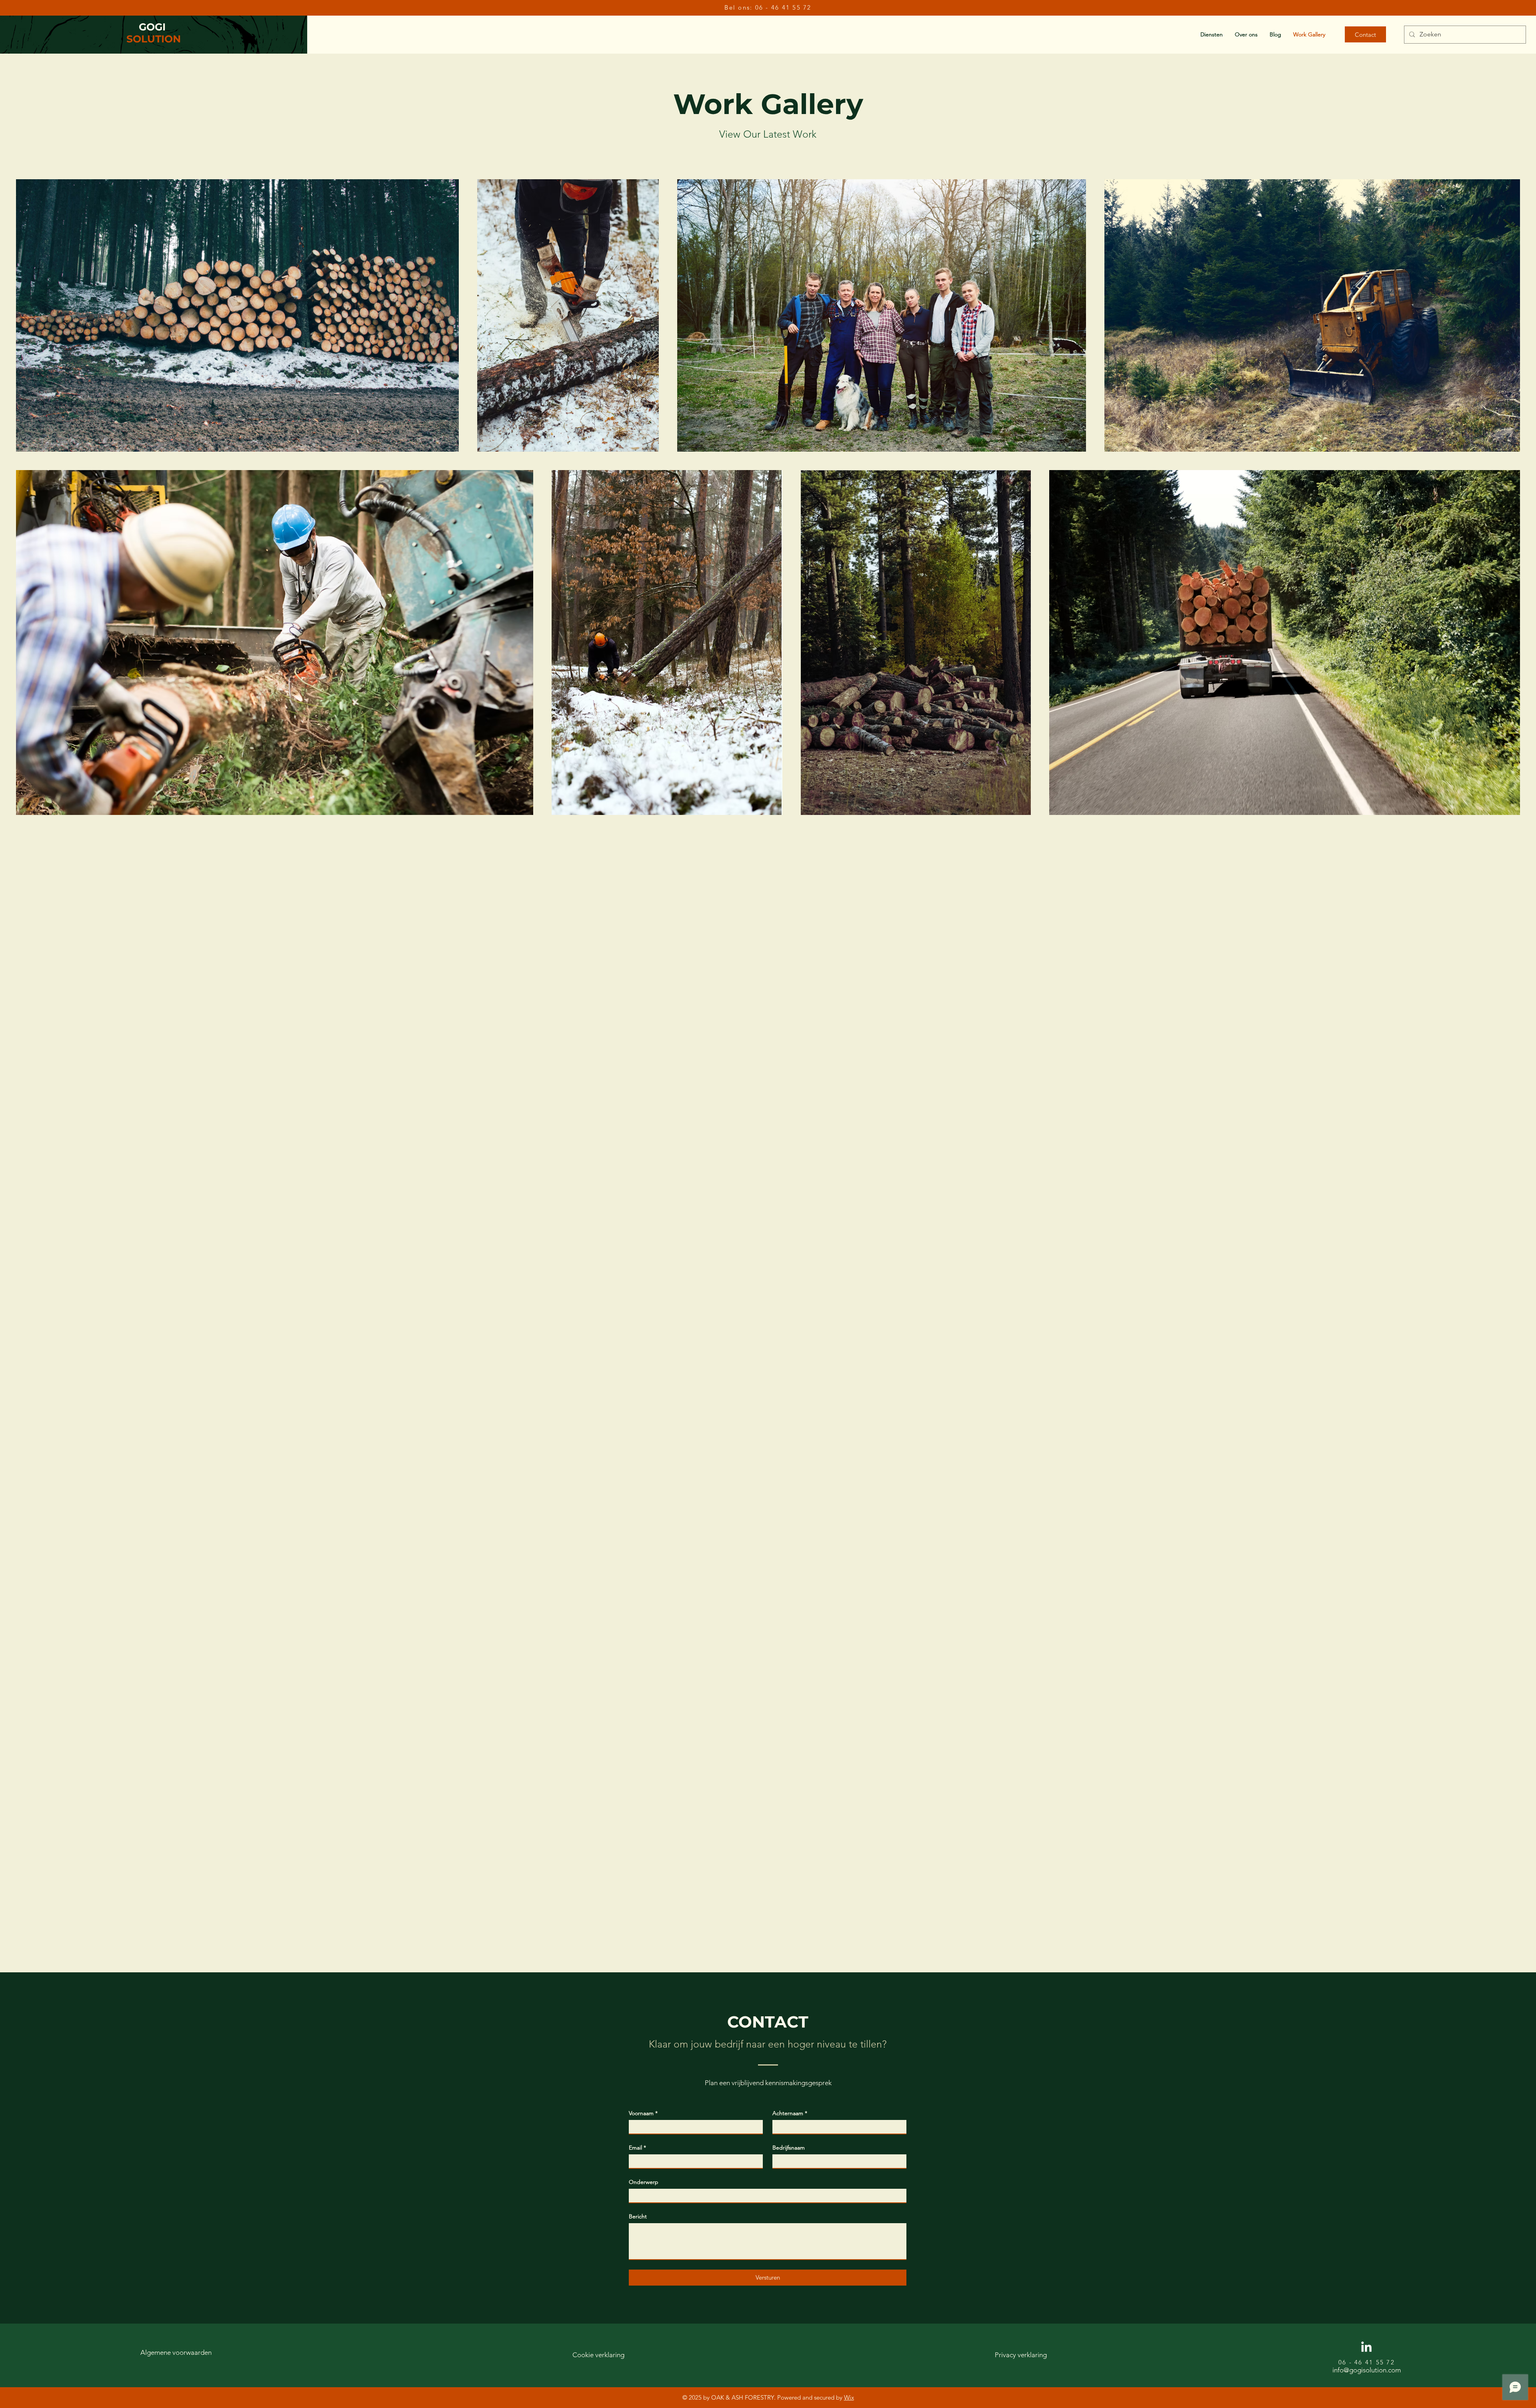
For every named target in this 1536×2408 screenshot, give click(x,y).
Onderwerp (644, 2182)
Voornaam (643, 2113)
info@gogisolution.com (1367, 2370)
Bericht (638, 2216)
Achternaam (790, 2113)
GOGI (154, 27)
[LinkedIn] (1366, 2348)
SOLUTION (154, 39)
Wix (849, 2397)
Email (637, 2148)
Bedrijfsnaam (789, 2148)
